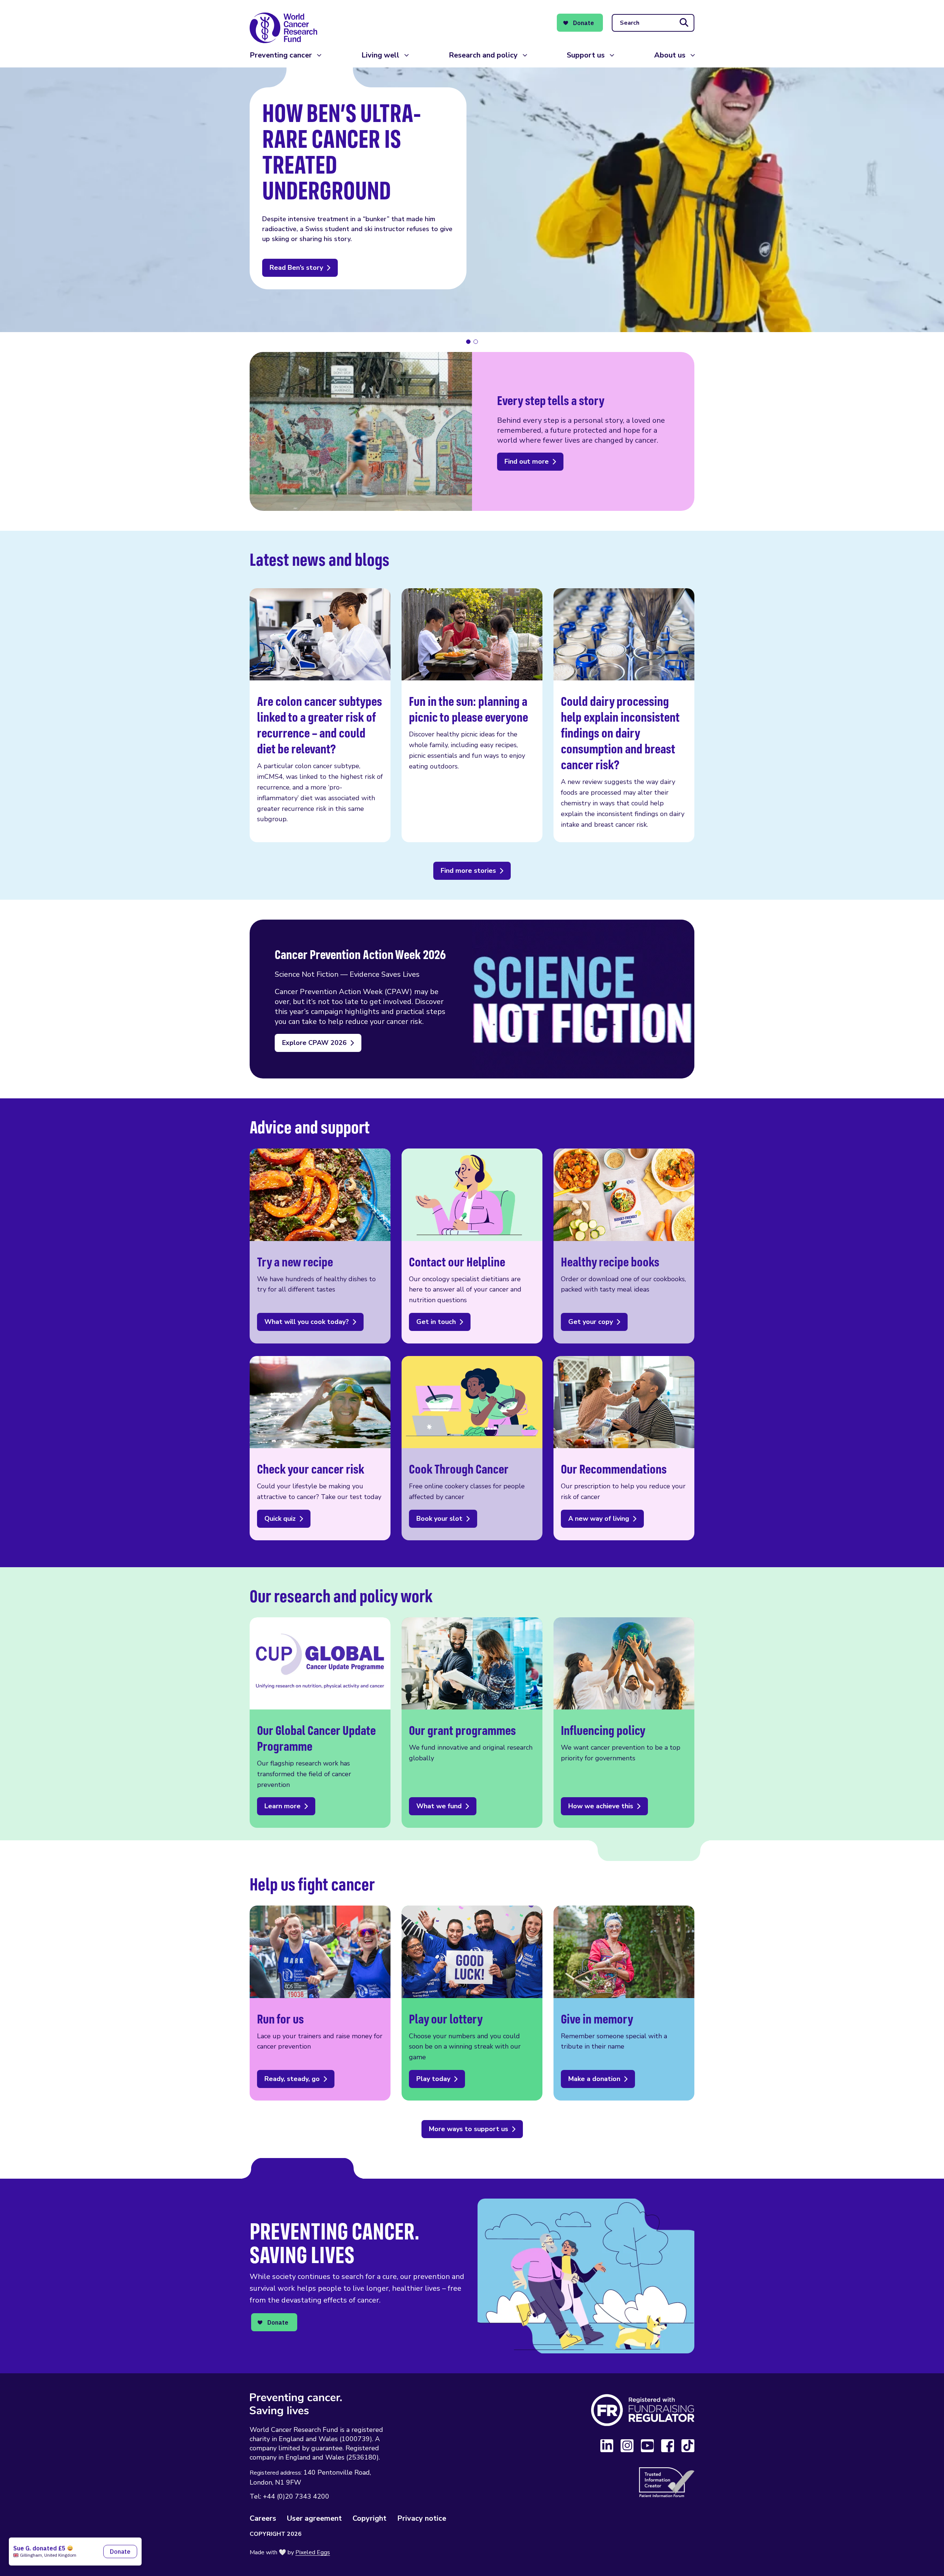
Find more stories (468, 871)
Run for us (320, 2003)
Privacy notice (422, 2518)
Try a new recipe (320, 1246)
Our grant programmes (472, 1723)
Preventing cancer (281, 55)
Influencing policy (624, 1723)
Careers (263, 2518)
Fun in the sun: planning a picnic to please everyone (472, 715)
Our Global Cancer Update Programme (320, 1723)
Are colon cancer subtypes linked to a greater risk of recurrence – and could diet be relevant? (320, 715)
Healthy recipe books (624, 1246)
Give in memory (624, 2003)
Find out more (527, 461)
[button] (468, 342)
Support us (586, 55)
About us (670, 55)
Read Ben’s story (296, 268)
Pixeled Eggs (313, 2552)
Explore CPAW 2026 (314, 1043)
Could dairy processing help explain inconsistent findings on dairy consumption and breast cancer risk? (624, 715)
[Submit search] (684, 23)
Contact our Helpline (472, 1246)
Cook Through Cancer (472, 1448)
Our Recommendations (624, 1448)
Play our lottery (472, 2003)
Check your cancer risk (320, 1448)
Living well (380, 55)
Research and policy (483, 55)
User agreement (314, 2518)
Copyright (369, 2518)
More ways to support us (468, 2129)
